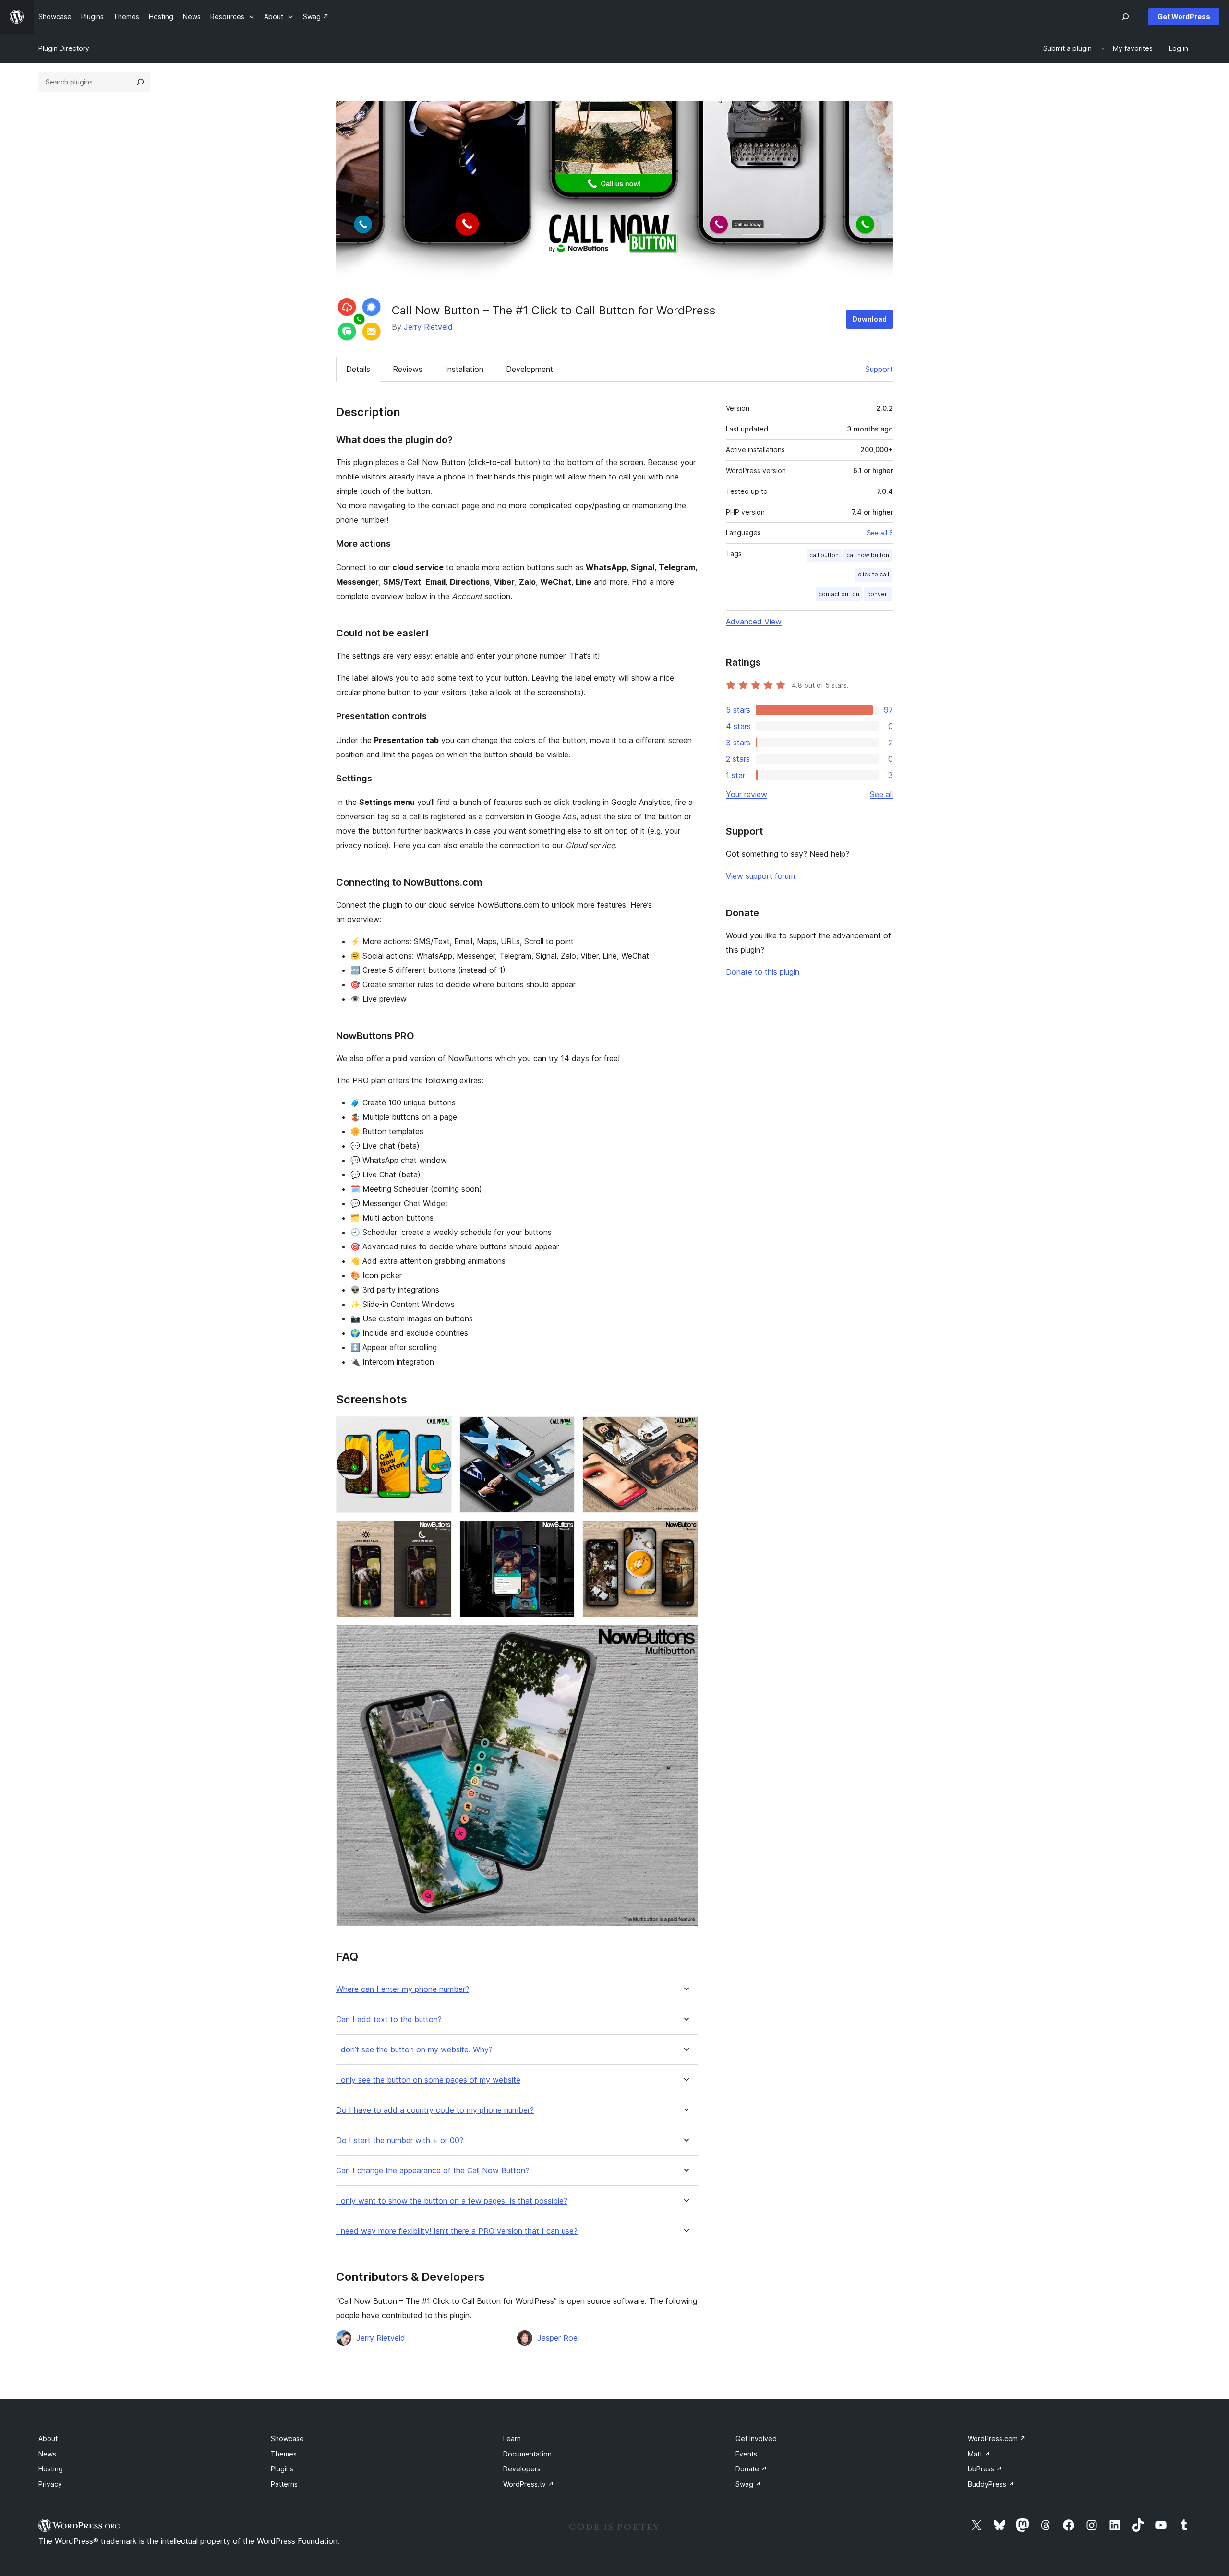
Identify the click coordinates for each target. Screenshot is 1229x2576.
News (47, 2454)
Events (746, 2454)
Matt (979, 2454)
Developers (522, 2469)
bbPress (985, 2469)
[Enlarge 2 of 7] (562, 1429)
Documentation (527, 2454)
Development (530, 369)
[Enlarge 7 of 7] (685, 1638)
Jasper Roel (558, 2338)
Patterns (284, 2484)
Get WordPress (1184, 17)
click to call (874, 574)
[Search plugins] (140, 82)
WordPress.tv (529, 2484)
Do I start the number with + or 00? (400, 2140)
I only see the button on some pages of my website (428, 2080)
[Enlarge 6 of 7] (685, 1534)
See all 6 (880, 533)
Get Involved (756, 2438)
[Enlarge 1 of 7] (439, 1429)
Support (879, 369)
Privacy (50, 2484)
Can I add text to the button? (389, 2019)
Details (358, 369)
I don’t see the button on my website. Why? (414, 2050)
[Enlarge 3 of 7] (685, 1429)
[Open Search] (1125, 17)
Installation (464, 369)
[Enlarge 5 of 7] (562, 1534)
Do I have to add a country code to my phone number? (435, 2110)
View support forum (760, 876)
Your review (747, 794)
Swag (748, 2484)
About (48, 2438)
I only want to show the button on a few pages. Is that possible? (452, 2201)
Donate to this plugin (763, 972)
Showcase (287, 2438)
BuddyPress (991, 2484)
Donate (751, 2469)
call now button (868, 555)
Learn (512, 2438)
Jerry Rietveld (428, 327)
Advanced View (754, 622)
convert (878, 594)
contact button (839, 594)
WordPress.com (997, 2438)
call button (824, 555)
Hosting (51, 2469)
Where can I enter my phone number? (403, 1989)
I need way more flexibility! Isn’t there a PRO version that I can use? (457, 2231)
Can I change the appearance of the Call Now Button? (433, 2171)
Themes (284, 2454)
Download (870, 319)
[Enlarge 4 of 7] (439, 1534)
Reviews (408, 369)
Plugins (282, 2469)
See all (881, 794)
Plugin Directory (64, 48)
